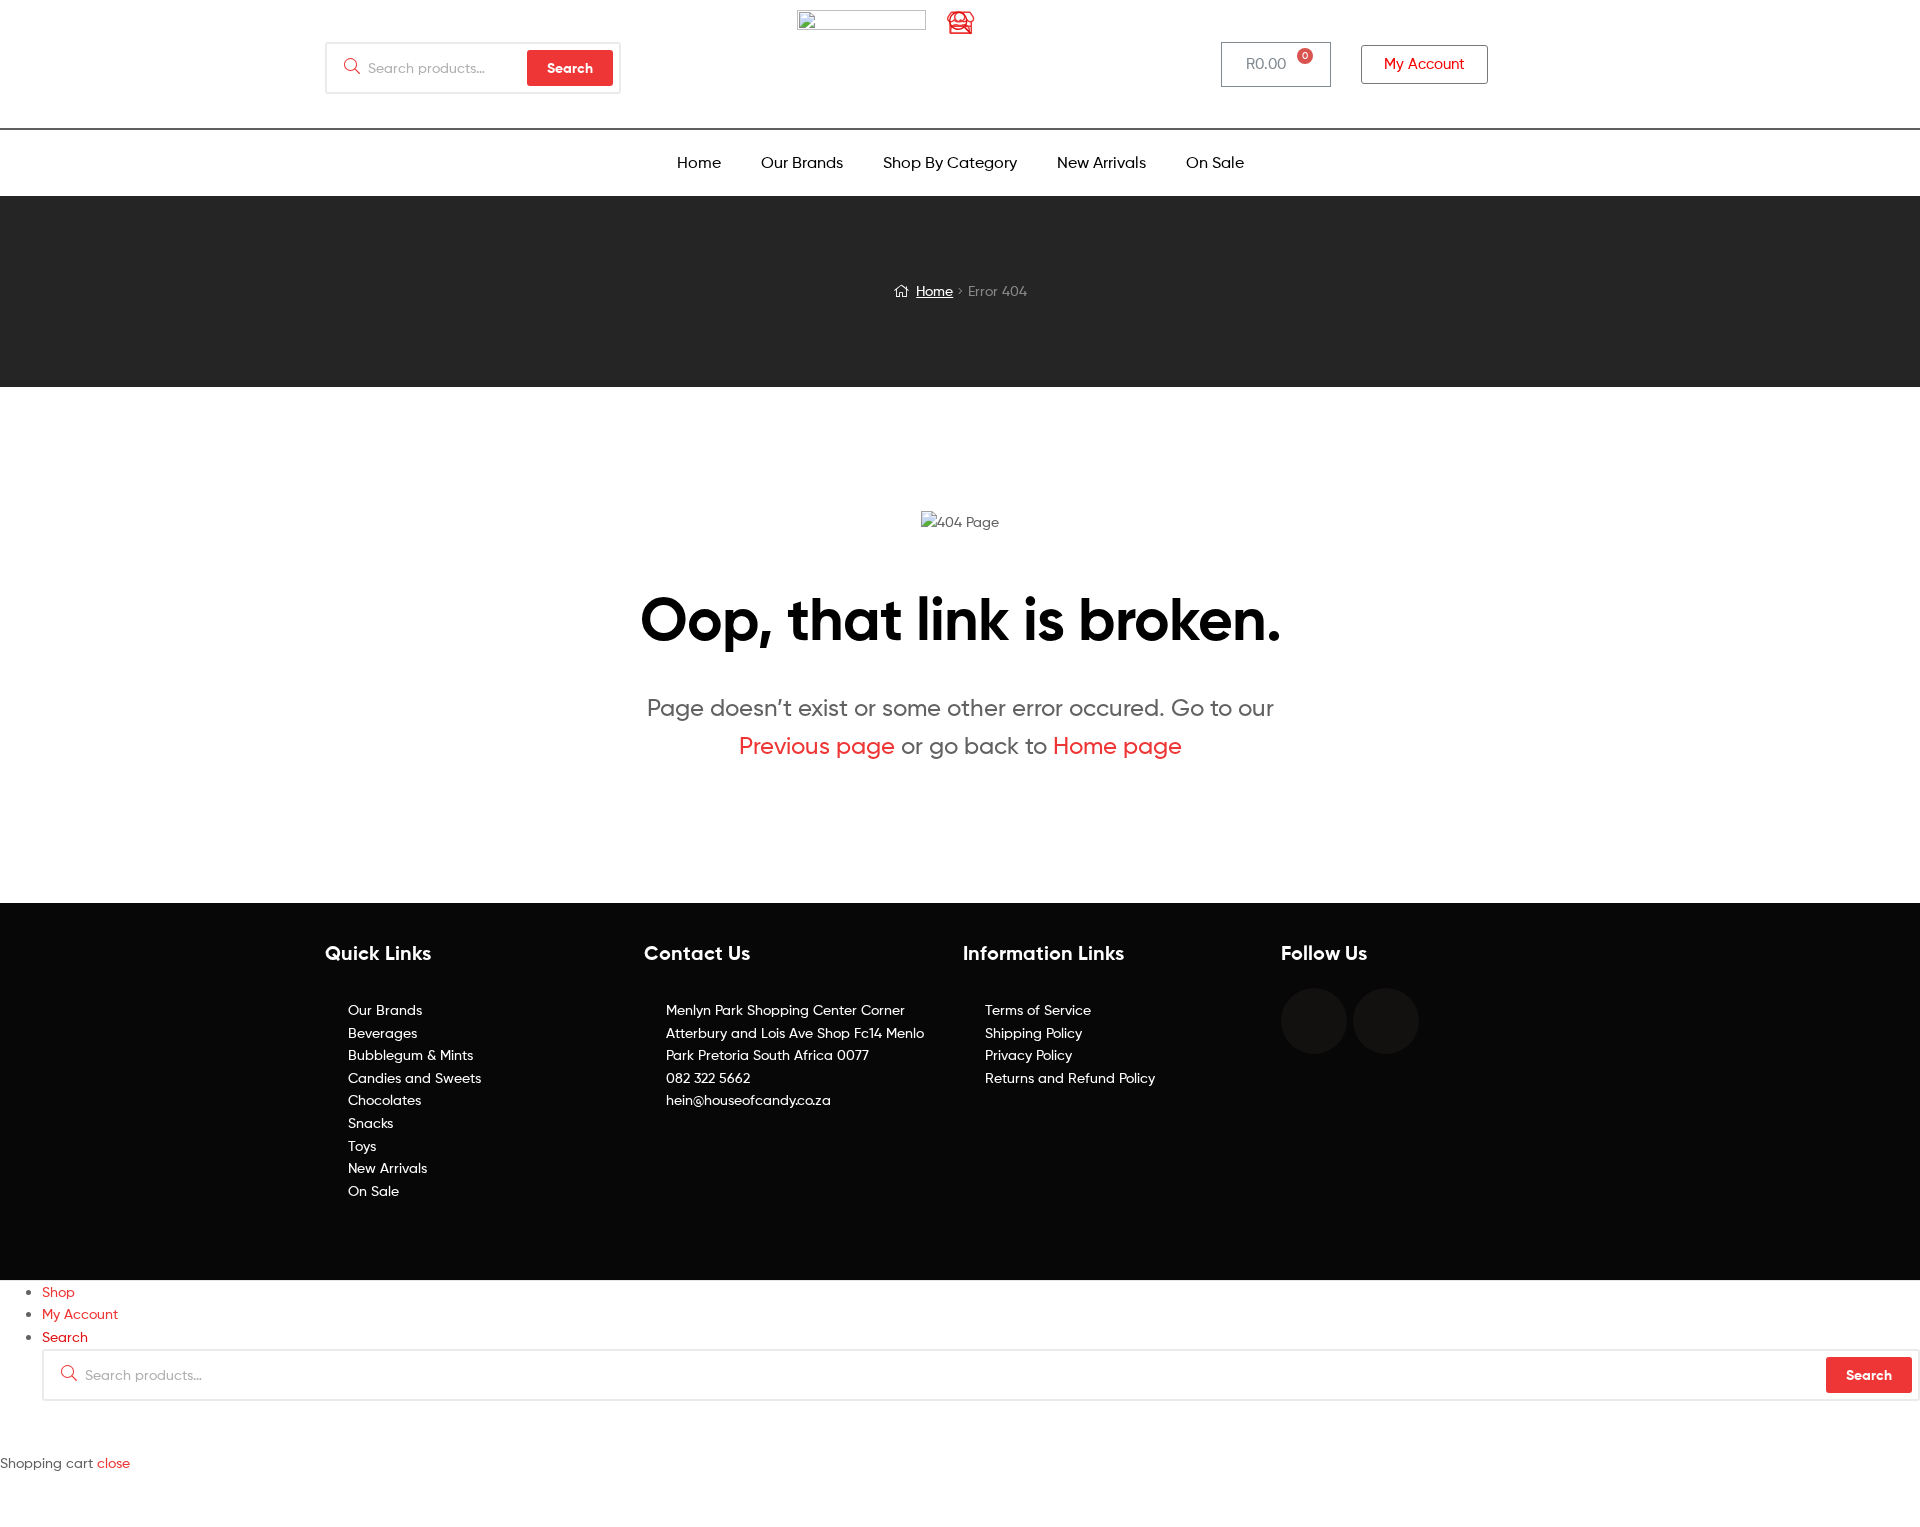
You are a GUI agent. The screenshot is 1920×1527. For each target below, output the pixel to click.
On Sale (1215, 162)
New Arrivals (1101, 162)
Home (699, 162)
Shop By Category (950, 162)
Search (1869, 1375)
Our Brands (802, 162)
